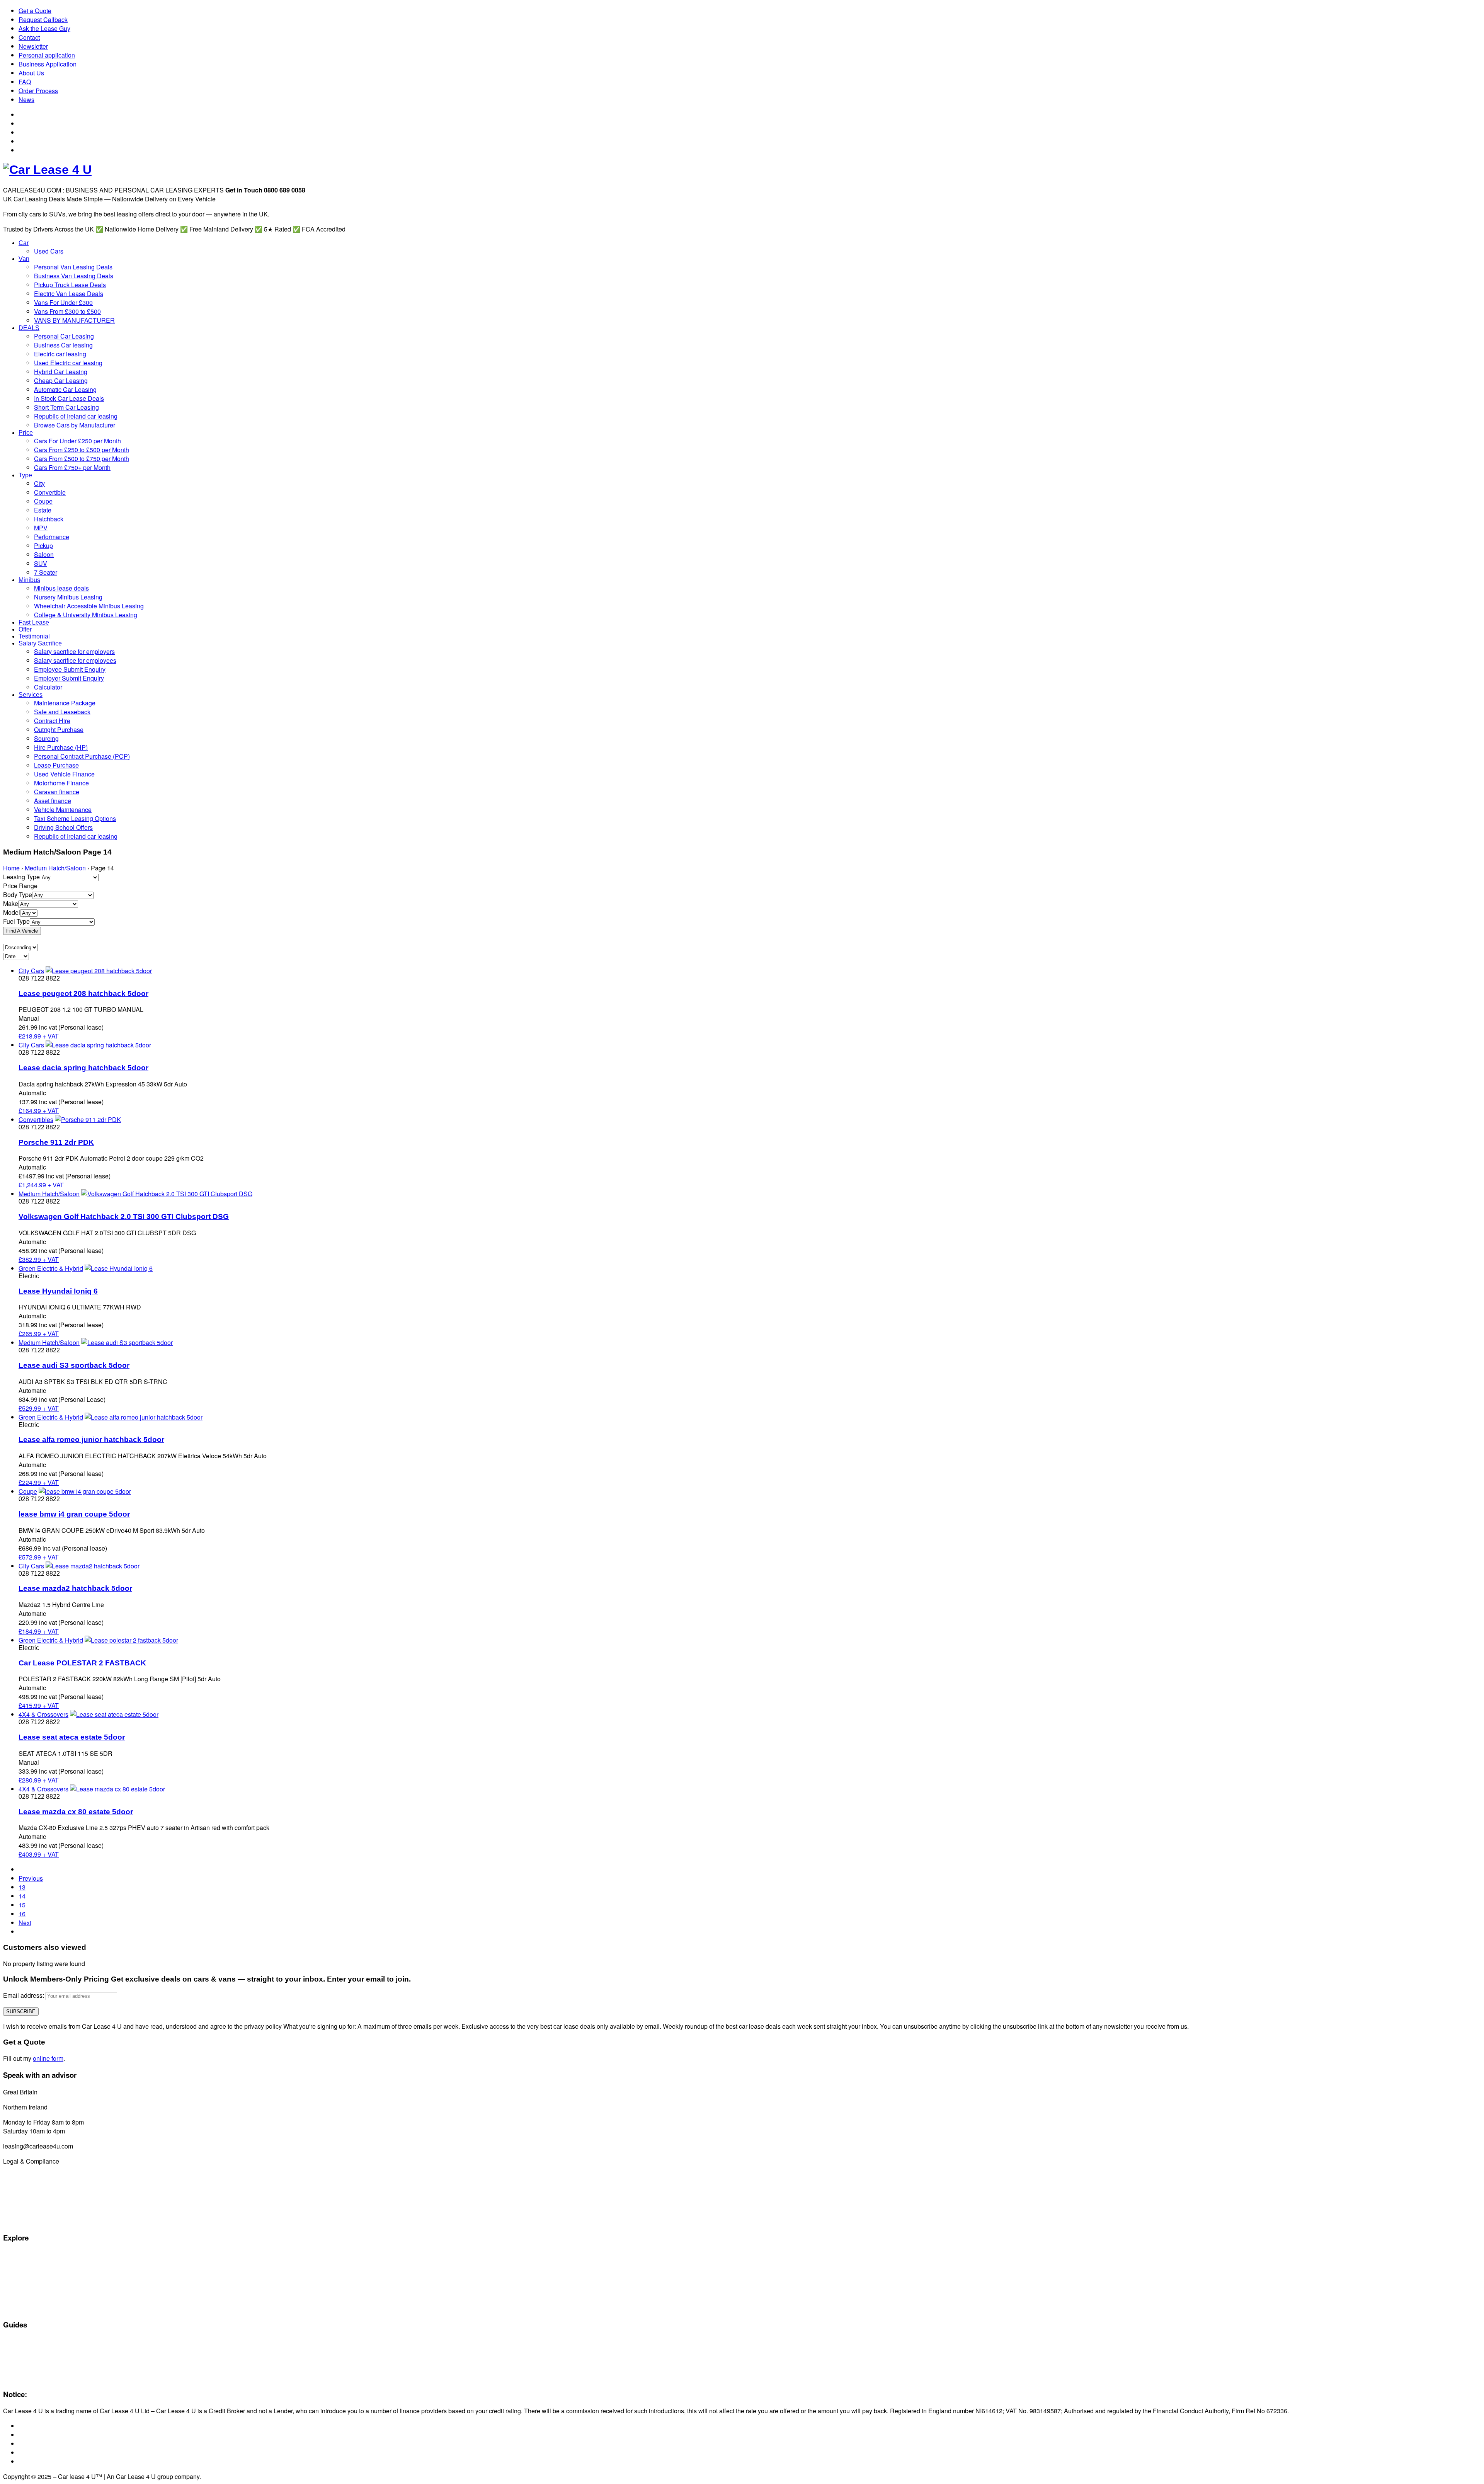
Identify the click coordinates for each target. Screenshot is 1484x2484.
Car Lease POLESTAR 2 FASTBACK (82, 1663)
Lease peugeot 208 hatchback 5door (83, 993)
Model (12, 912)
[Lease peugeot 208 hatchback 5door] (99, 971)
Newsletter (33, 46)
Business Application (48, 64)
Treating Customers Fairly (35, 2203)
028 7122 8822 (70, 2107)
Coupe (28, 1491)
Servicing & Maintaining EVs (37, 2342)
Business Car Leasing (30, 2299)
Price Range (20, 886)
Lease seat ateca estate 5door (72, 1737)
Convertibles (36, 1119)
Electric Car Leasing (28, 2290)
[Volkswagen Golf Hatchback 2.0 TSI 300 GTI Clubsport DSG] (167, 1194)
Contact (29, 37)
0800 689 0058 (60, 2092)
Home (11, 868)
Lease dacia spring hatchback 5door (83, 1068)
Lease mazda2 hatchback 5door (75, 1588)
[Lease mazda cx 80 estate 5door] (117, 1789)
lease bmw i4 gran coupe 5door (74, 1514)
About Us (31, 73)
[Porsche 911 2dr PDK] (88, 1119)
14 (22, 1896)
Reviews (13, 2368)
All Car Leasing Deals (29, 2272)
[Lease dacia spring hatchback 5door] (98, 1045)
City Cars (31, 971)
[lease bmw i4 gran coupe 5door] (85, 1491)
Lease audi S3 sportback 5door (74, 1365)
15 (22, 1905)
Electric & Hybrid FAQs (31, 2351)
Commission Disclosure (32, 2176)
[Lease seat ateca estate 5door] (114, 1714)
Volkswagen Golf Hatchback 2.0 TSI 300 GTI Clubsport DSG (124, 1216)
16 (22, 1914)
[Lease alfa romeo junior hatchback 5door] (144, 1417)
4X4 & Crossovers (43, 1714)
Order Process (38, 91)
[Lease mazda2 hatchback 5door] (93, 1566)
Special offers (20, 2254)
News (26, 100)
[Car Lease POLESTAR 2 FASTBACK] (131, 1640)
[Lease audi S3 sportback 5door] (127, 1342)
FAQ (25, 82)
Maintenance (19, 2360)
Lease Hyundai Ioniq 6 (58, 1291)
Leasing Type (21, 877)
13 (22, 1887)
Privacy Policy (20, 2221)
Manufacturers (21, 2263)
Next (25, 1923)
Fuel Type (16, 921)
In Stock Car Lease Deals (34, 2308)
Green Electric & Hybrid (51, 1268)
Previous (31, 1878)
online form (48, 2058)
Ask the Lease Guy (44, 28)
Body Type (18, 895)
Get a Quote (35, 11)
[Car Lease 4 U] (47, 170)
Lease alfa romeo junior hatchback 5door (91, 1439)
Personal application (47, 55)
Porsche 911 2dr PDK (56, 1142)
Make (11, 903)
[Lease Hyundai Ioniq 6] (119, 1268)
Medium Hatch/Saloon (55, 868)
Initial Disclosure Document (36, 2185)
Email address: (24, 1995)
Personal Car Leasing (30, 2281)
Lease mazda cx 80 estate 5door (76, 1812)
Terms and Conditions (30, 2194)
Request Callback (43, 20)
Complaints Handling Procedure (42, 2212)
